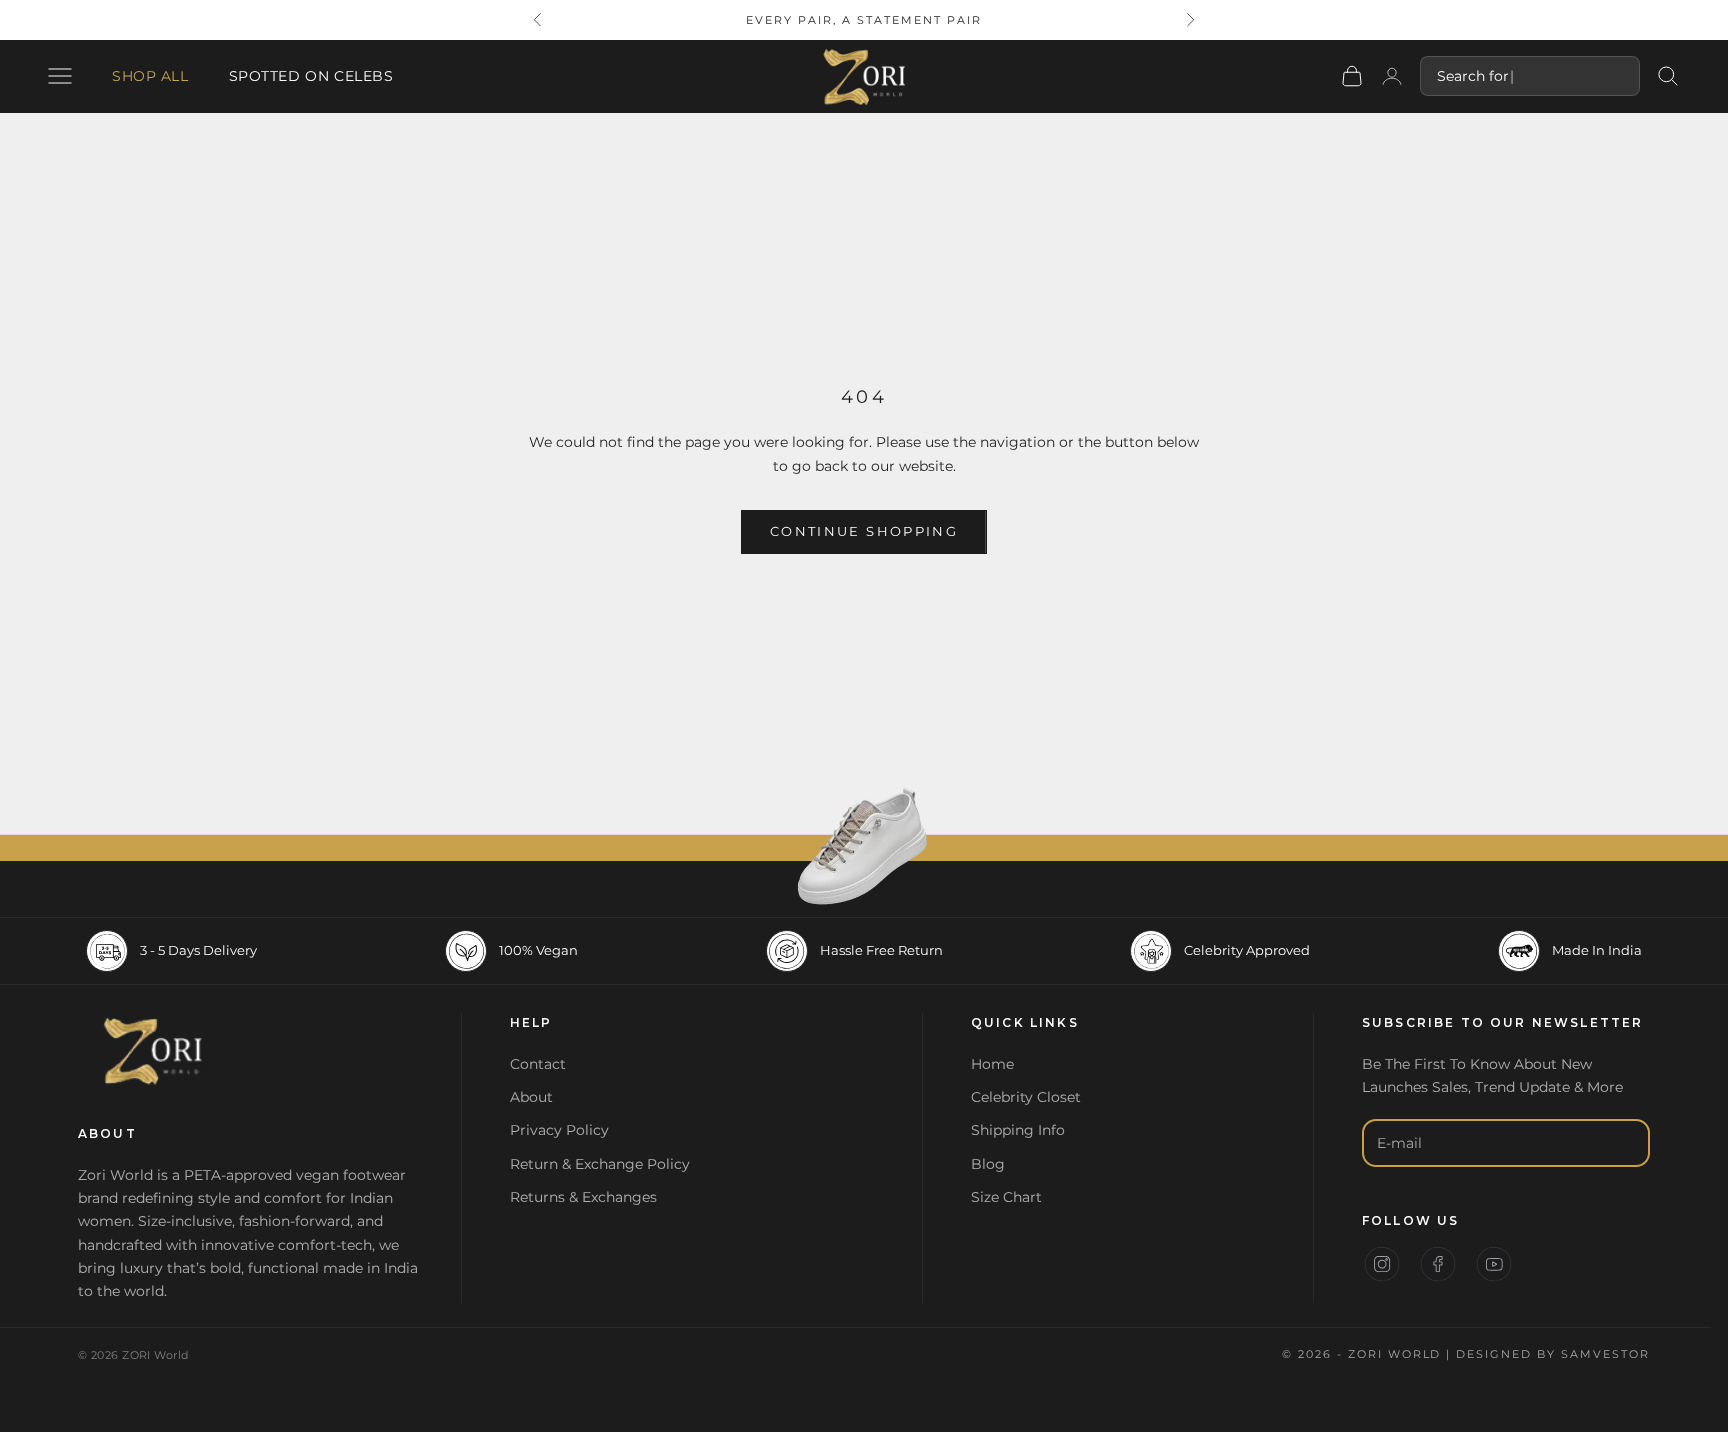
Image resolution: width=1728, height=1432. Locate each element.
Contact (538, 1064)
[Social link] (1382, 1264)
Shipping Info (1018, 1130)
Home (992, 1064)
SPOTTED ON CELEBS (311, 76)
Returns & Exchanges (583, 1197)
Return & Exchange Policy (600, 1164)
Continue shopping (864, 531)
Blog (988, 1164)
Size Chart (1006, 1197)
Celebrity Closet (1026, 1097)
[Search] (1668, 76)
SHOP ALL (150, 76)
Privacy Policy (559, 1130)
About (531, 1097)
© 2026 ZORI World (133, 1355)
